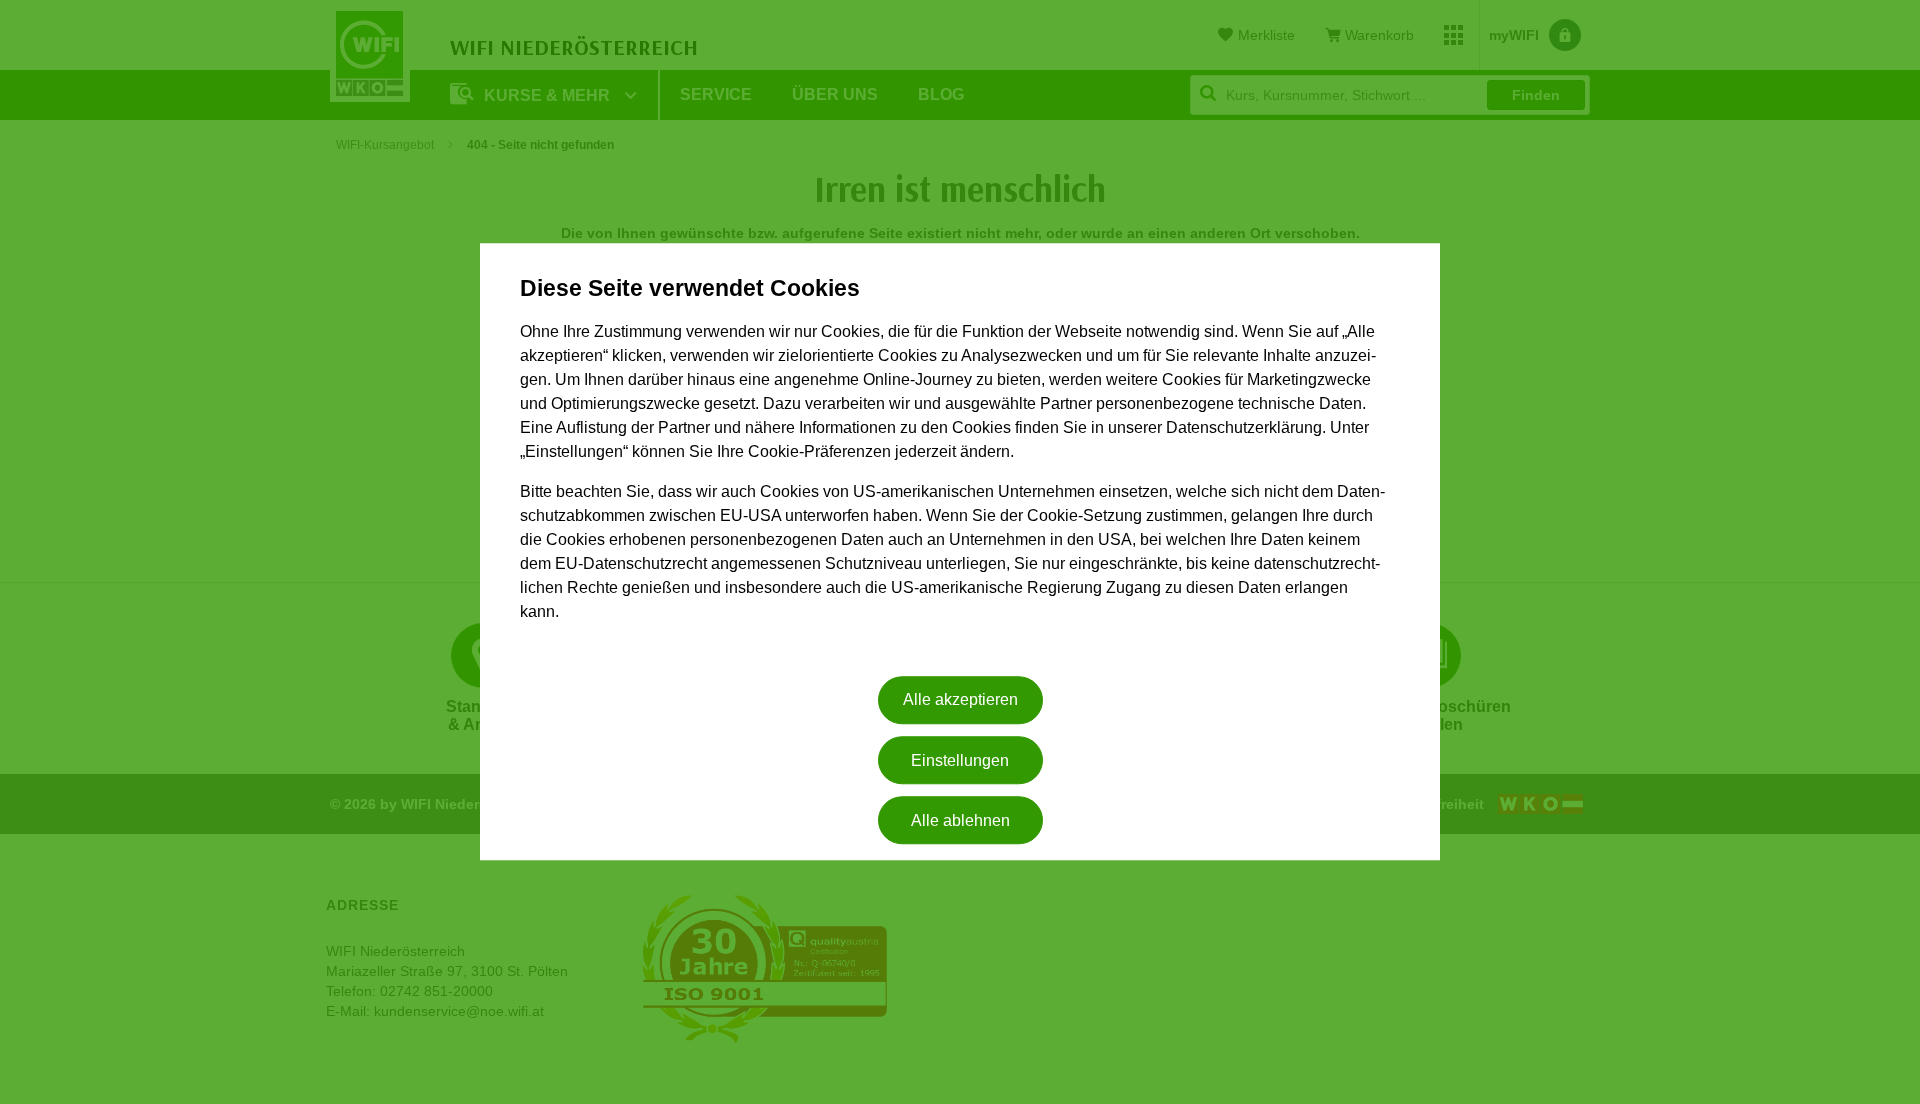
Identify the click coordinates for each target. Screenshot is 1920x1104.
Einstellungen (960, 760)
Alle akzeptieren (960, 700)
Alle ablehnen (960, 820)
